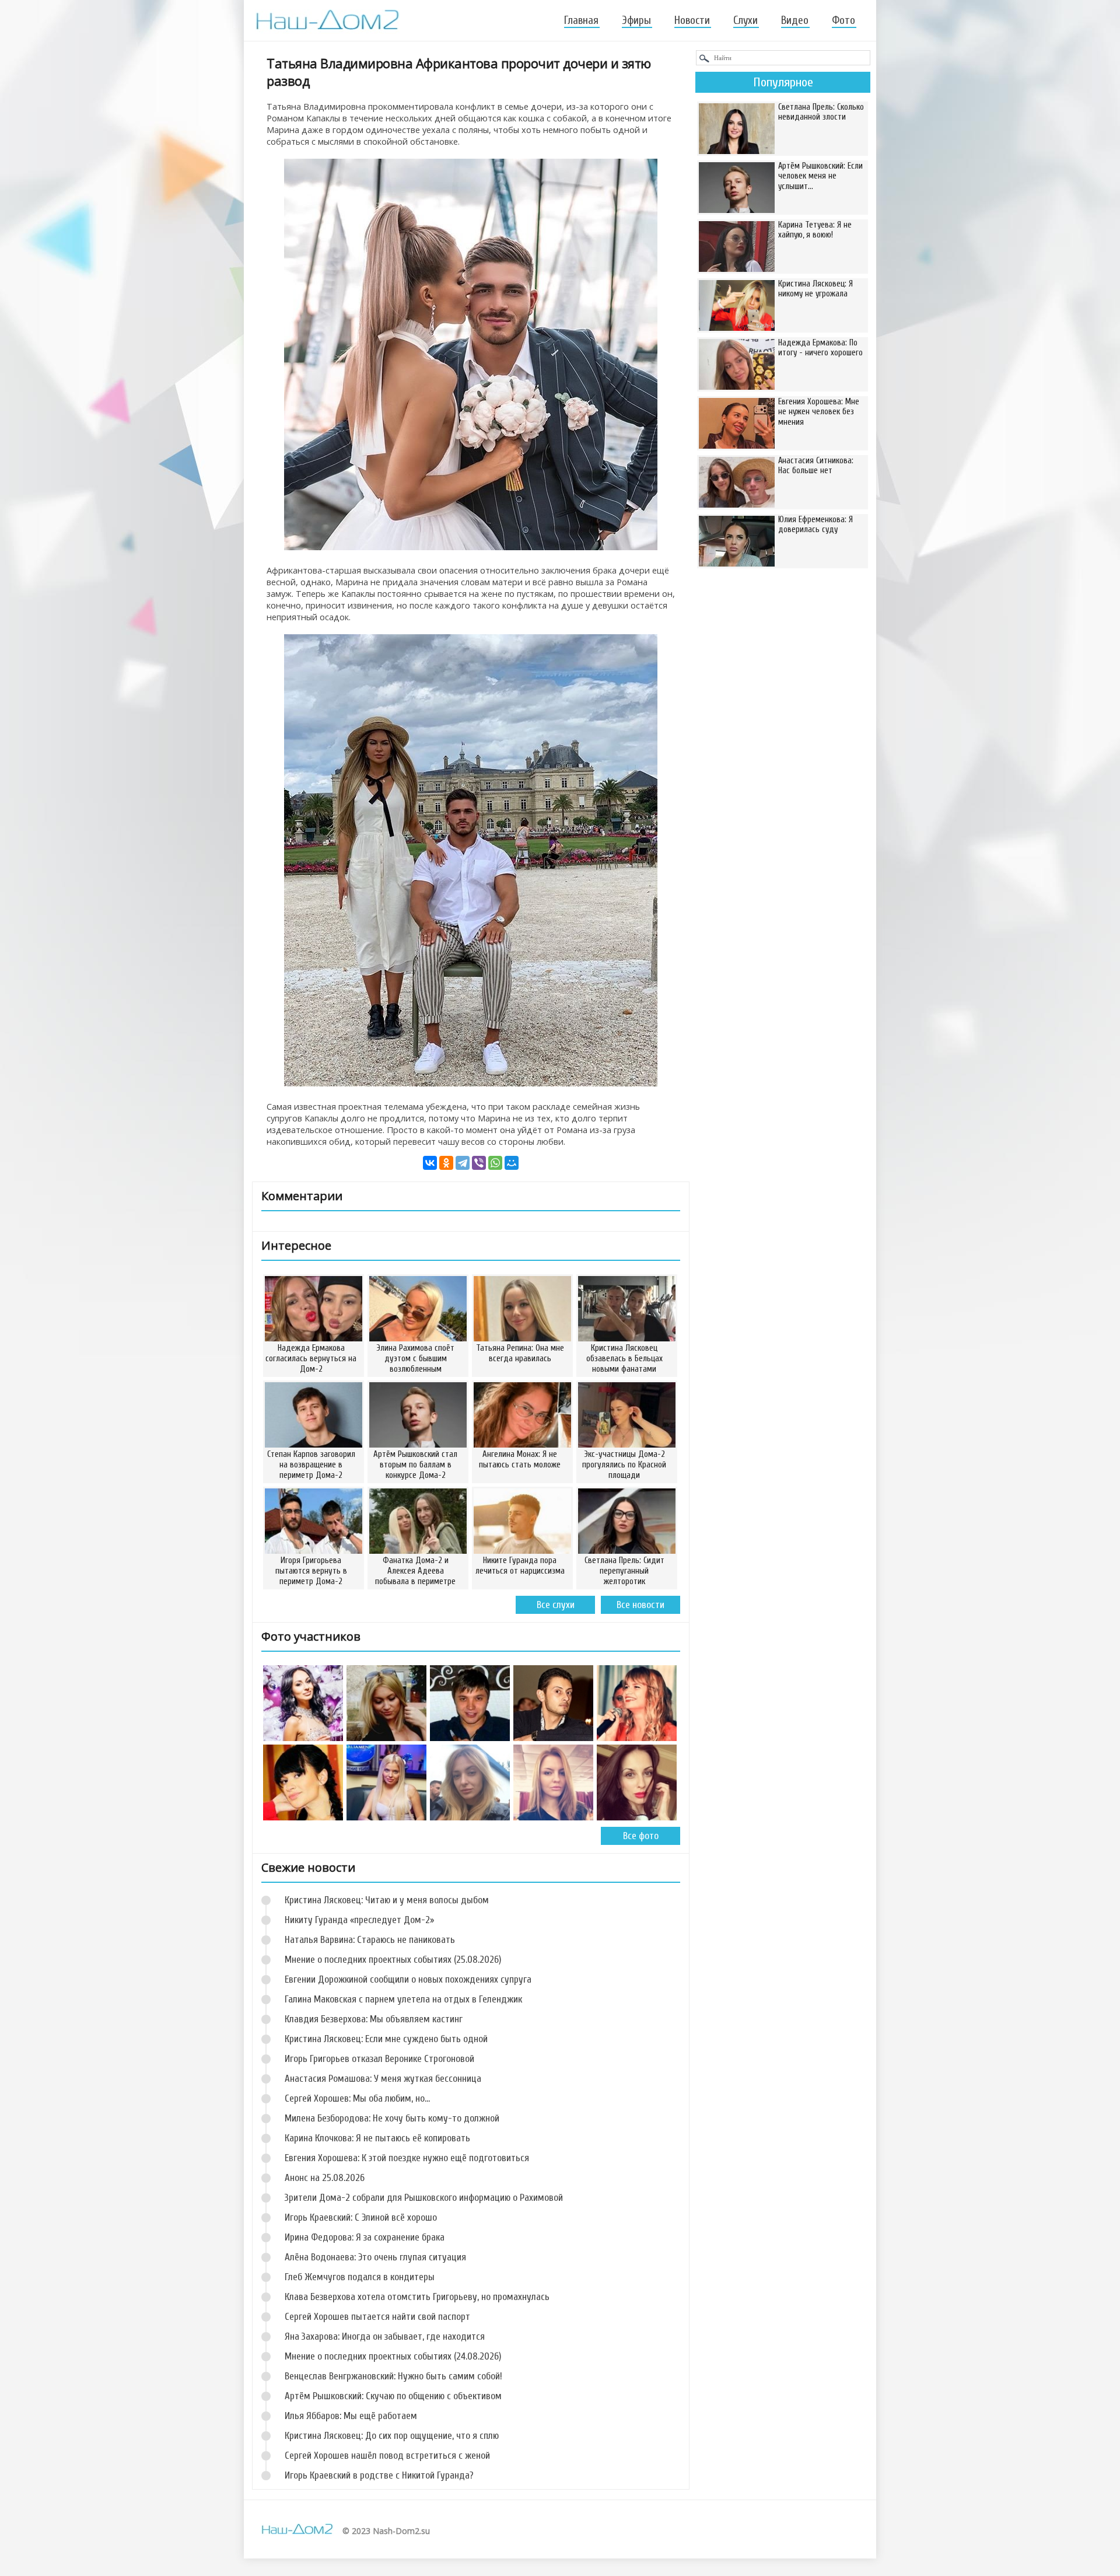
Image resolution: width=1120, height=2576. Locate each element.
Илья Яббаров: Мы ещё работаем (351, 2416)
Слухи (745, 20)
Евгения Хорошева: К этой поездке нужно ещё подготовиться (407, 2158)
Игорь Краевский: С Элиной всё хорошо (361, 2217)
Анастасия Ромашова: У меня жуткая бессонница (383, 2079)
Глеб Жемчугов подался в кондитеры (360, 2277)
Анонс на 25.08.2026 (325, 2178)
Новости (692, 20)
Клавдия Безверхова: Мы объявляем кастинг (374, 2019)
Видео (795, 20)
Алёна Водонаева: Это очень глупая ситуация (375, 2257)
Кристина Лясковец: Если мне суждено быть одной (386, 2039)
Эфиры (636, 20)
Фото (843, 20)
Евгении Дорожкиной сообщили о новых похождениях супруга (408, 1979)
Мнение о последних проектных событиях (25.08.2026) (393, 1960)
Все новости (640, 1605)
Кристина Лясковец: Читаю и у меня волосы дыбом (387, 1900)
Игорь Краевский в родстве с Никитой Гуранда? (379, 2475)
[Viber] (479, 1163)
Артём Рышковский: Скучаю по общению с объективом (393, 2396)
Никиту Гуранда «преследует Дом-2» (359, 1920)
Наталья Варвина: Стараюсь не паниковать (370, 1940)
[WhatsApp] (495, 1163)
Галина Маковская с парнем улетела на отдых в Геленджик (403, 1999)
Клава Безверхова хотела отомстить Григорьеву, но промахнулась (417, 2297)
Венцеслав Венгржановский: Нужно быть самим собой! (393, 2376)
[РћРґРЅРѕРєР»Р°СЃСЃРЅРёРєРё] (446, 1163)
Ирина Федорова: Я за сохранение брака (365, 2237)
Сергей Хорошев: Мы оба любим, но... (357, 2098)
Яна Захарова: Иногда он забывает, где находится (385, 2336)
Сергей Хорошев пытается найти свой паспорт (377, 2317)
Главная (581, 20)
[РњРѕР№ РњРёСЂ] (512, 1163)
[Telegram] (463, 1163)
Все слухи (556, 1605)
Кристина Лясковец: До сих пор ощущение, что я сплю (392, 2436)
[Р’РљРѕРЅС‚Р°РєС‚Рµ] (430, 1163)
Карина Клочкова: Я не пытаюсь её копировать (377, 2138)
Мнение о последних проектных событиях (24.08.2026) (393, 2356)
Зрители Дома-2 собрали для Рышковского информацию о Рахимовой (424, 2198)
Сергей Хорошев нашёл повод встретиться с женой (387, 2456)
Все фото (641, 1836)
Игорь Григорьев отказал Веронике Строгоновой (379, 2059)
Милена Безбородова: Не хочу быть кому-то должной (392, 2118)
